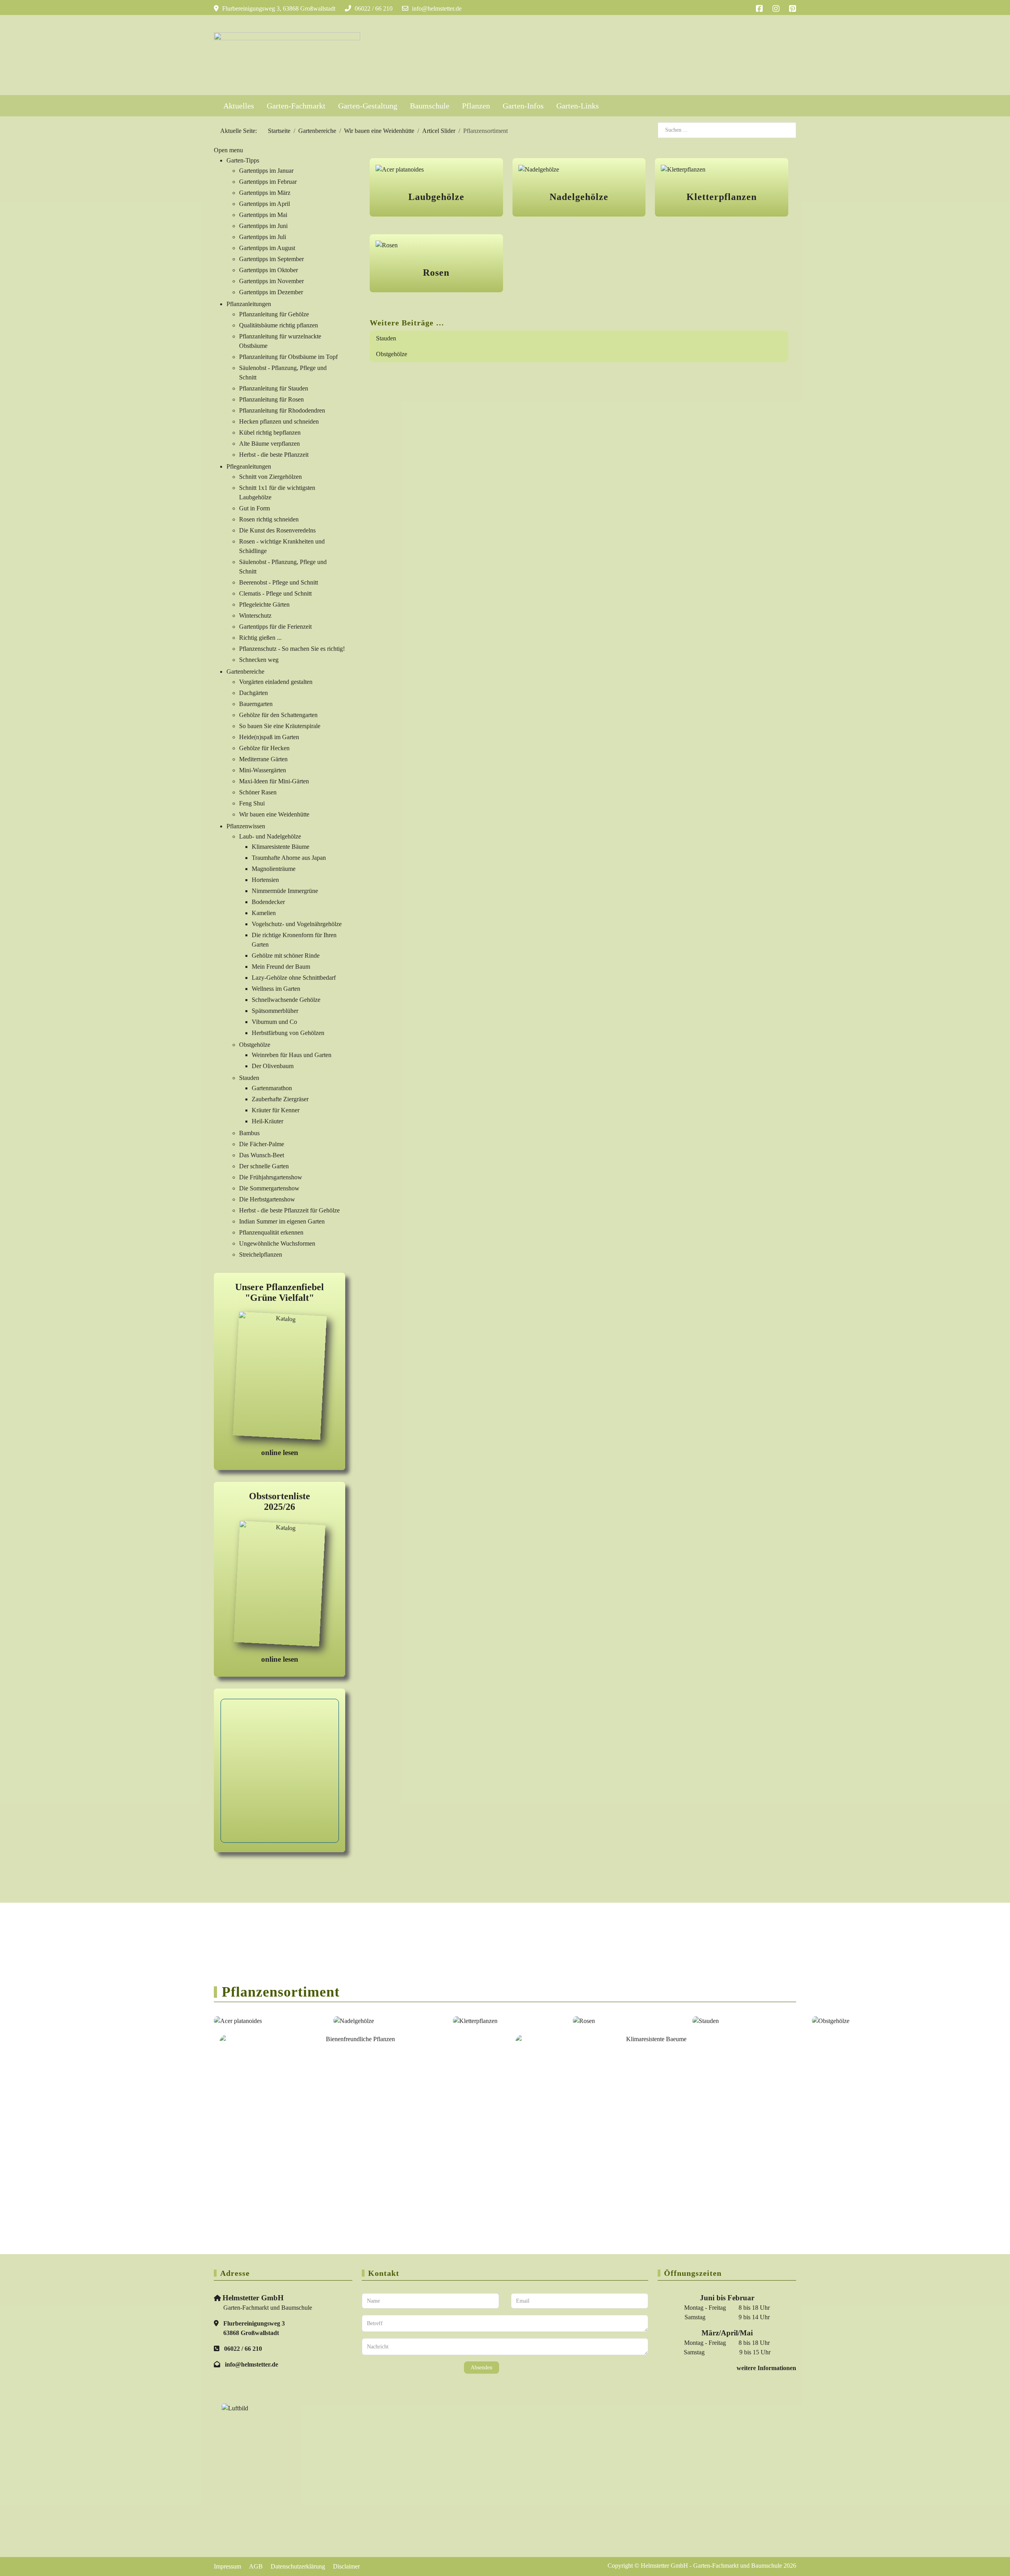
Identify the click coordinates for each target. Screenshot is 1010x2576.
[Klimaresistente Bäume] (653, 2097)
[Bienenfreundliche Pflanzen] (357, 2098)
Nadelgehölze (579, 197)
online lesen (280, 1452)
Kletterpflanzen (722, 197)
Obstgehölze (392, 354)
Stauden (386, 338)
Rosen (436, 273)
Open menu (228, 150)
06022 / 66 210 (374, 8)
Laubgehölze (436, 197)
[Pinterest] (793, 9)
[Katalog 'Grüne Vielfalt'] (280, 1377)
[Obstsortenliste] (280, 1585)
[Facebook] (759, 9)
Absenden (482, 2368)
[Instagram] (776, 9)
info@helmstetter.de (437, 8)
